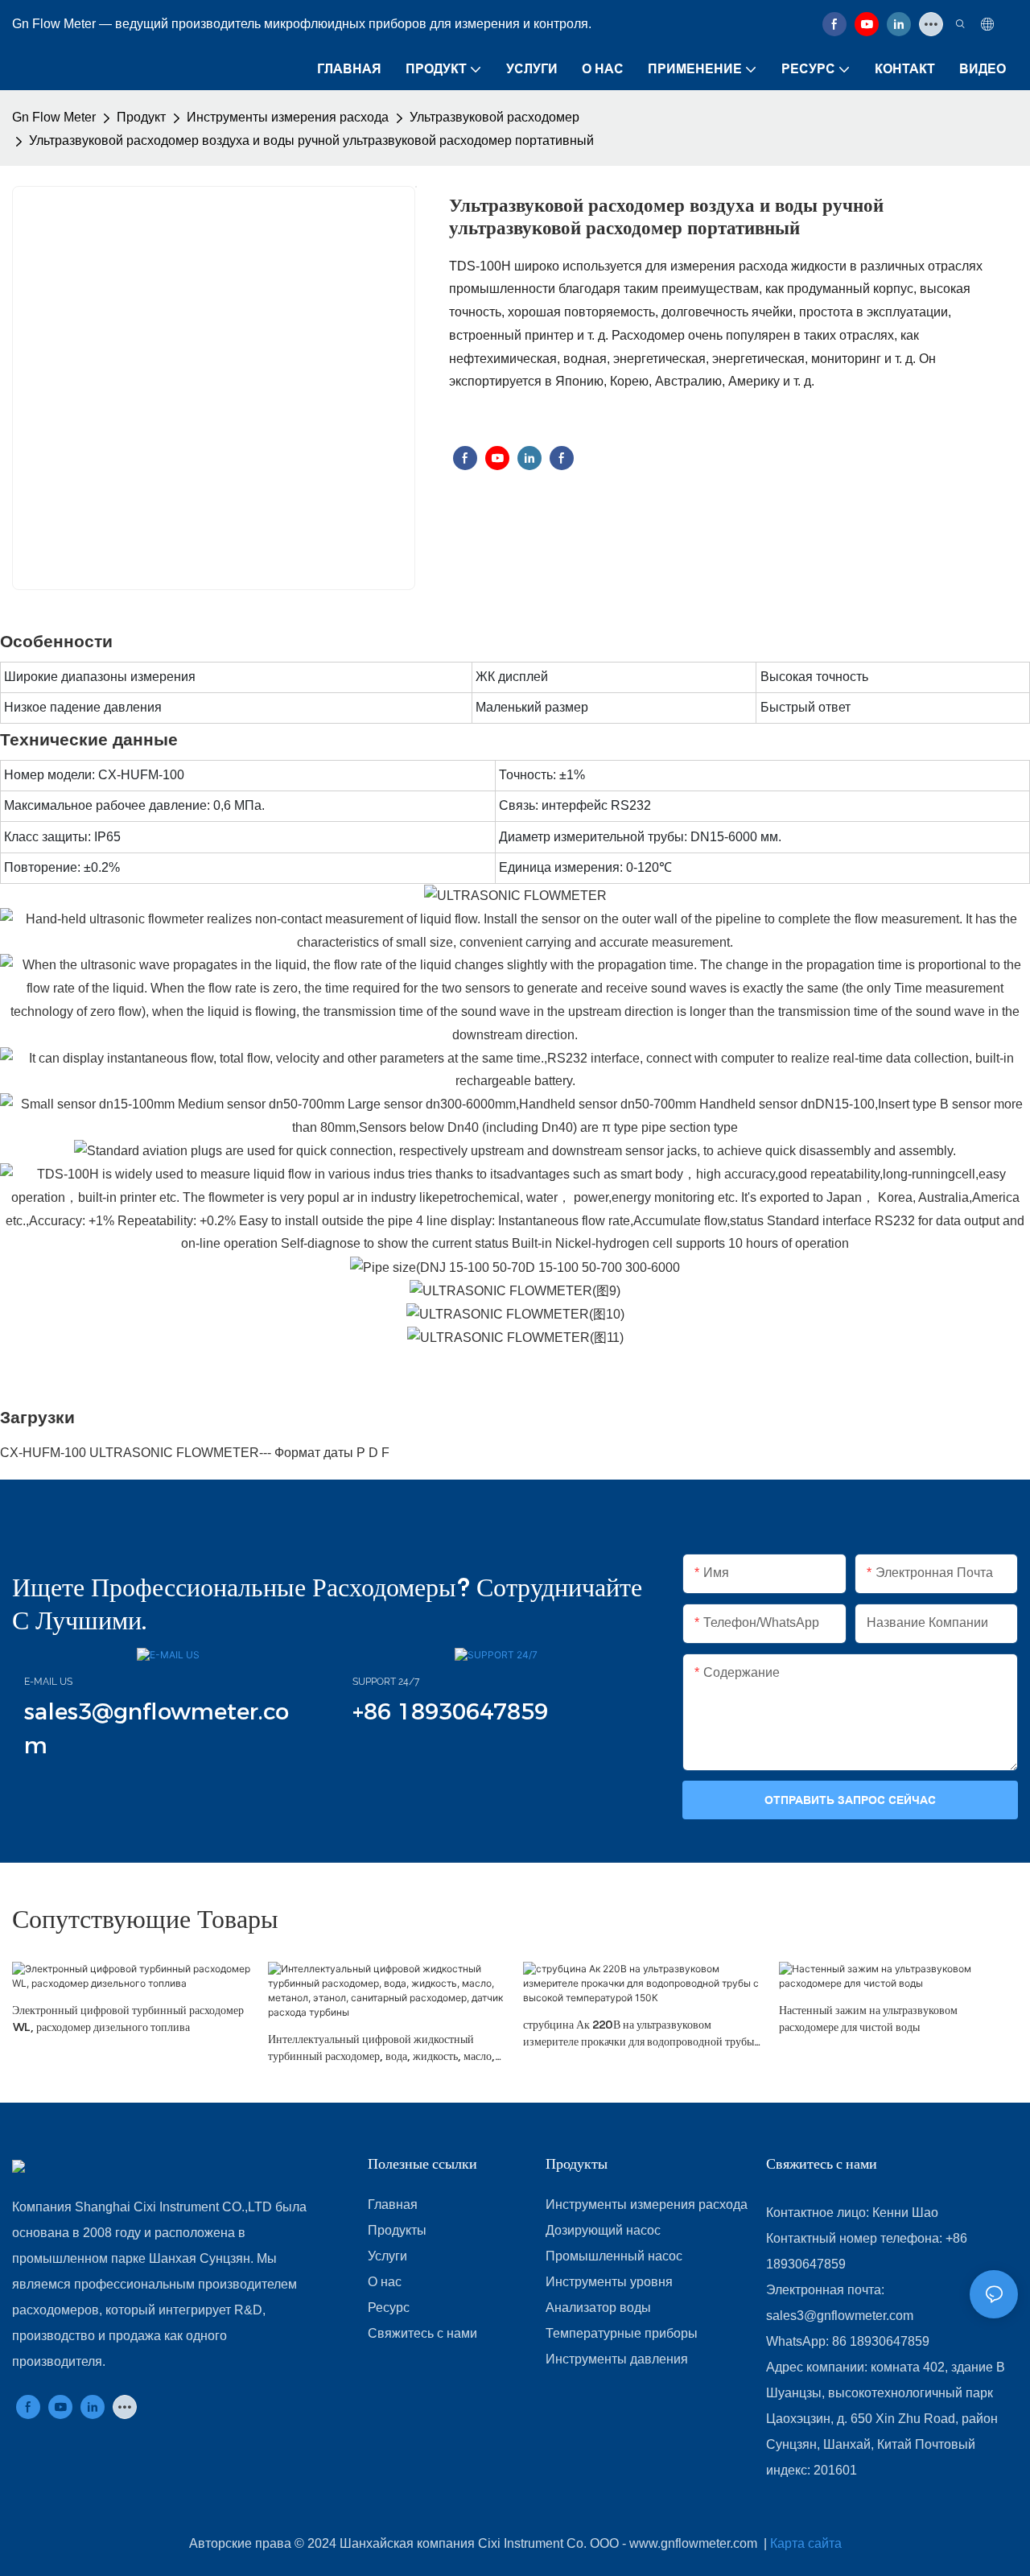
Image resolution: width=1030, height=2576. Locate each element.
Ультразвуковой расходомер (494, 117)
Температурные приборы (622, 2333)
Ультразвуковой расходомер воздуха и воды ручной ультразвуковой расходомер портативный (311, 140)
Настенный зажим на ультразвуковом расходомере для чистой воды (868, 2018)
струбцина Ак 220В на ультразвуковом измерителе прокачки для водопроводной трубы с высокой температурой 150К (642, 2033)
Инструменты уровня (609, 2282)
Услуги (387, 2256)
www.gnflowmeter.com (695, 2543)
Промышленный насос (614, 2256)
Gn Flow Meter (54, 117)
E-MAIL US (48, 1682)
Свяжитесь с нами (422, 2333)
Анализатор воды (598, 2308)
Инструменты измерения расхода (288, 117)
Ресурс (389, 2308)
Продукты (397, 2230)
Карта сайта (806, 2543)
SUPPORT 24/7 (386, 1682)
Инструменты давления (617, 2359)
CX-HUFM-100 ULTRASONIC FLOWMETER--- (137, 1453)
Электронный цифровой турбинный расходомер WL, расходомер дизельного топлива (128, 2018)
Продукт (141, 117)
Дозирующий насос (603, 2230)
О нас (385, 2282)
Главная (393, 2204)
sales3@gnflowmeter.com (840, 2316)
